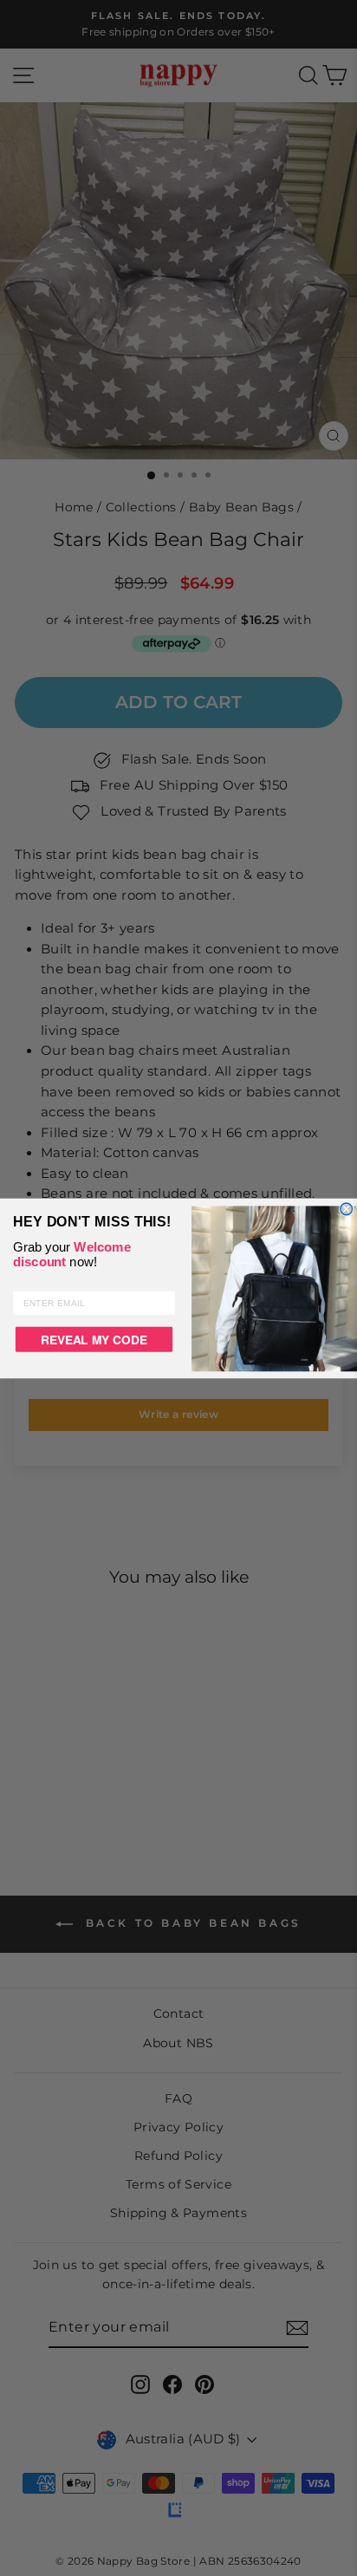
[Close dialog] (347, 1208)
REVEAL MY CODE (94, 1338)
